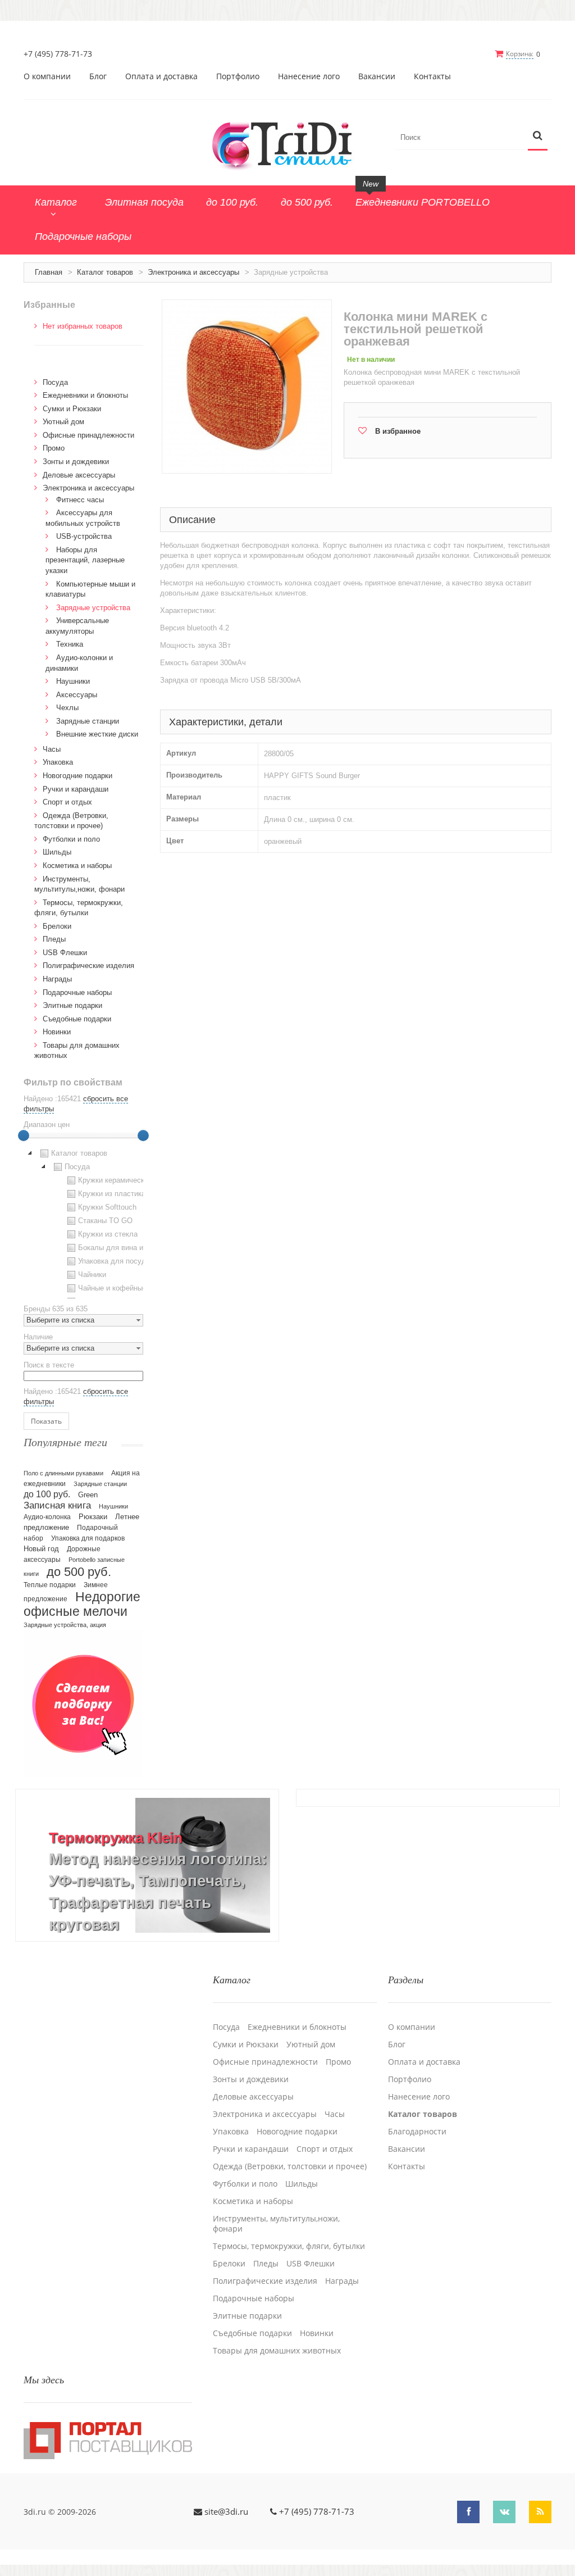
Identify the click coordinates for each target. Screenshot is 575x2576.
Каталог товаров (105, 272)
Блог (98, 76)
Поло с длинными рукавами (63, 1473)
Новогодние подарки (77, 776)
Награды (57, 979)
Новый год (41, 1549)
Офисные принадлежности (88, 435)
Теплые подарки (50, 1585)
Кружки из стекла (108, 1234)
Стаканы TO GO (105, 1221)
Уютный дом (63, 422)
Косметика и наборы (77, 866)
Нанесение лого (309, 76)
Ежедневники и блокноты (85, 395)
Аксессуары (77, 695)
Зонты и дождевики (76, 462)
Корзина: (520, 54)
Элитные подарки (72, 1005)
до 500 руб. (79, 1572)
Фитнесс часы (80, 500)
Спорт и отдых (67, 802)
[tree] (83, 1223)
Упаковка (58, 762)
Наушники (73, 681)
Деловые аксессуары (79, 475)
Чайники (92, 1275)
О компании (47, 76)
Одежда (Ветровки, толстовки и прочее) (290, 2166)
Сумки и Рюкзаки (72, 409)
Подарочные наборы (77, 992)
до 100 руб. (47, 1494)
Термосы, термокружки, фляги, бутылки (289, 2246)
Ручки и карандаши (76, 789)
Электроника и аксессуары (193, 272)
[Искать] (538, 136)
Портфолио (238, 76)
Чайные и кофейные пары (122, 1288)
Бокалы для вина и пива (120, 1248)
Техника (70, 644)
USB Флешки (65, 953)
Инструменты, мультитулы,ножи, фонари (276, 2224)
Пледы (54, 939)
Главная (49, 272)
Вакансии (377, 76)
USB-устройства (84, 536)
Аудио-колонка (47, 1517)
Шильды (57, 852)
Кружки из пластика (112, 1194)
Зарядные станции (88, 721)
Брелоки (57, 926)
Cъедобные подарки (77, 1019)
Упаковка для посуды (115, 1261)
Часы (52, 749)
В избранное (398, 431)
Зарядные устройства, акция (65, 1625)
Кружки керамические (115, 1180)
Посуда (55, 382)
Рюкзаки (93, 1517)
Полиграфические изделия (88, 966)
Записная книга (57, 1505)
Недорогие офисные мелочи (82, 1604)
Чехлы (67, 708)
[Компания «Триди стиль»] (287, 144)
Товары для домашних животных (277, 2351)
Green (88, 1495)
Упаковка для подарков (88, 1538)
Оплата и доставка (161, 76)
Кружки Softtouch (107, 1207)
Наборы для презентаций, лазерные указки (85, 560)
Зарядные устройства (93, 608)
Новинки (57, 1032)
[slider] (24, 1135)
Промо (54, 448)
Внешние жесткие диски (97, 734)
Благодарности (417, 2132)
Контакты (432, 76)
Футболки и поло (71, 839)
